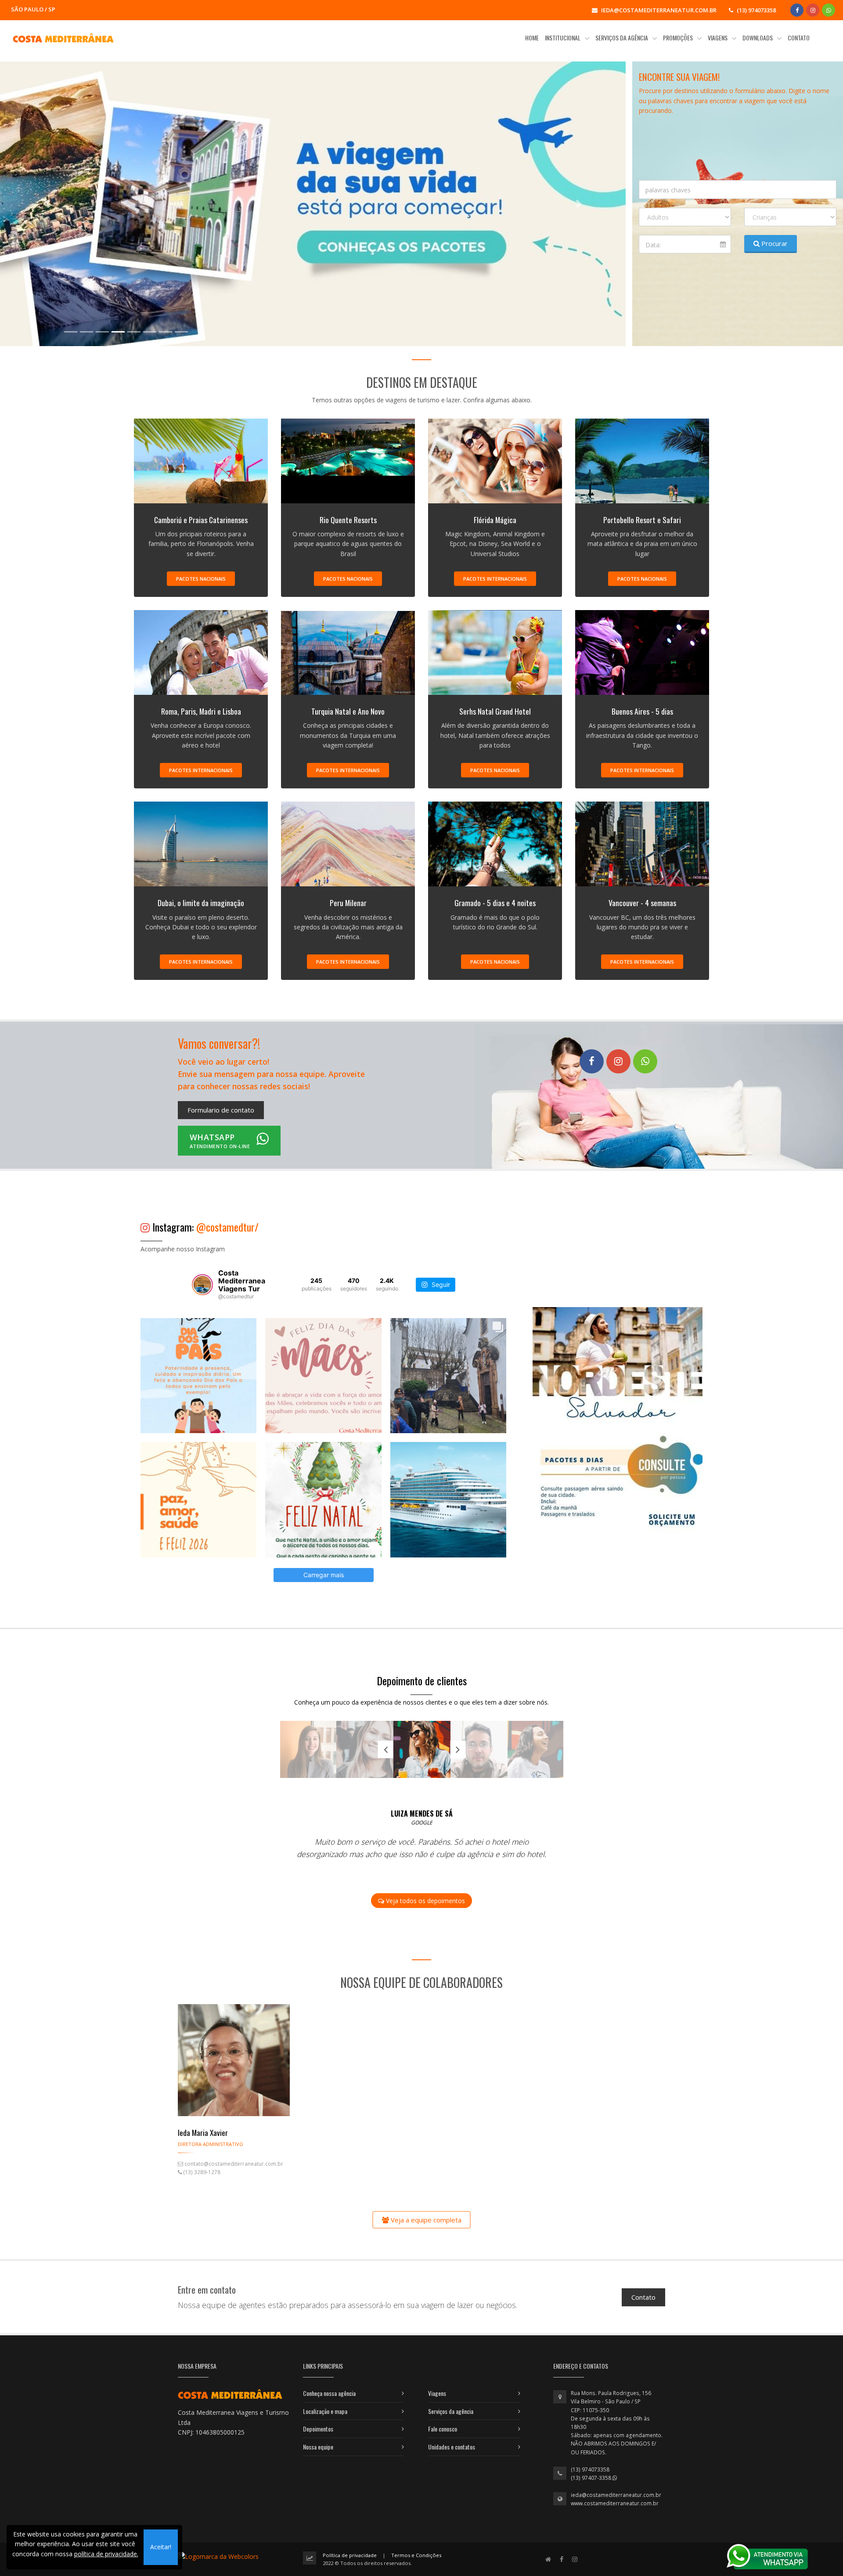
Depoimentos (318, 2429)
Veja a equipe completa (425, 2219)
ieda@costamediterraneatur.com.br (616, 2495)
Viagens (437, 2393)
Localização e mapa (325, 2411)
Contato (643, 2297)
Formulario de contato (221, 1110)
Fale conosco (443, 2429)
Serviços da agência (451, 2411)
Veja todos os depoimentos (425, 1901)
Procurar (774, 243)
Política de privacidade (350, 2555)
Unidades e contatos (452, 2447)
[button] (47, 204)
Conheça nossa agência (329, 2393)
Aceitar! (161, 2547)
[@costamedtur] (202, 1285)
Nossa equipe (318, 2447)
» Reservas (85, 286)
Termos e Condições (416, 2555)
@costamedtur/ (227, 1227)
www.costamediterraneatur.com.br (615, 2503)
